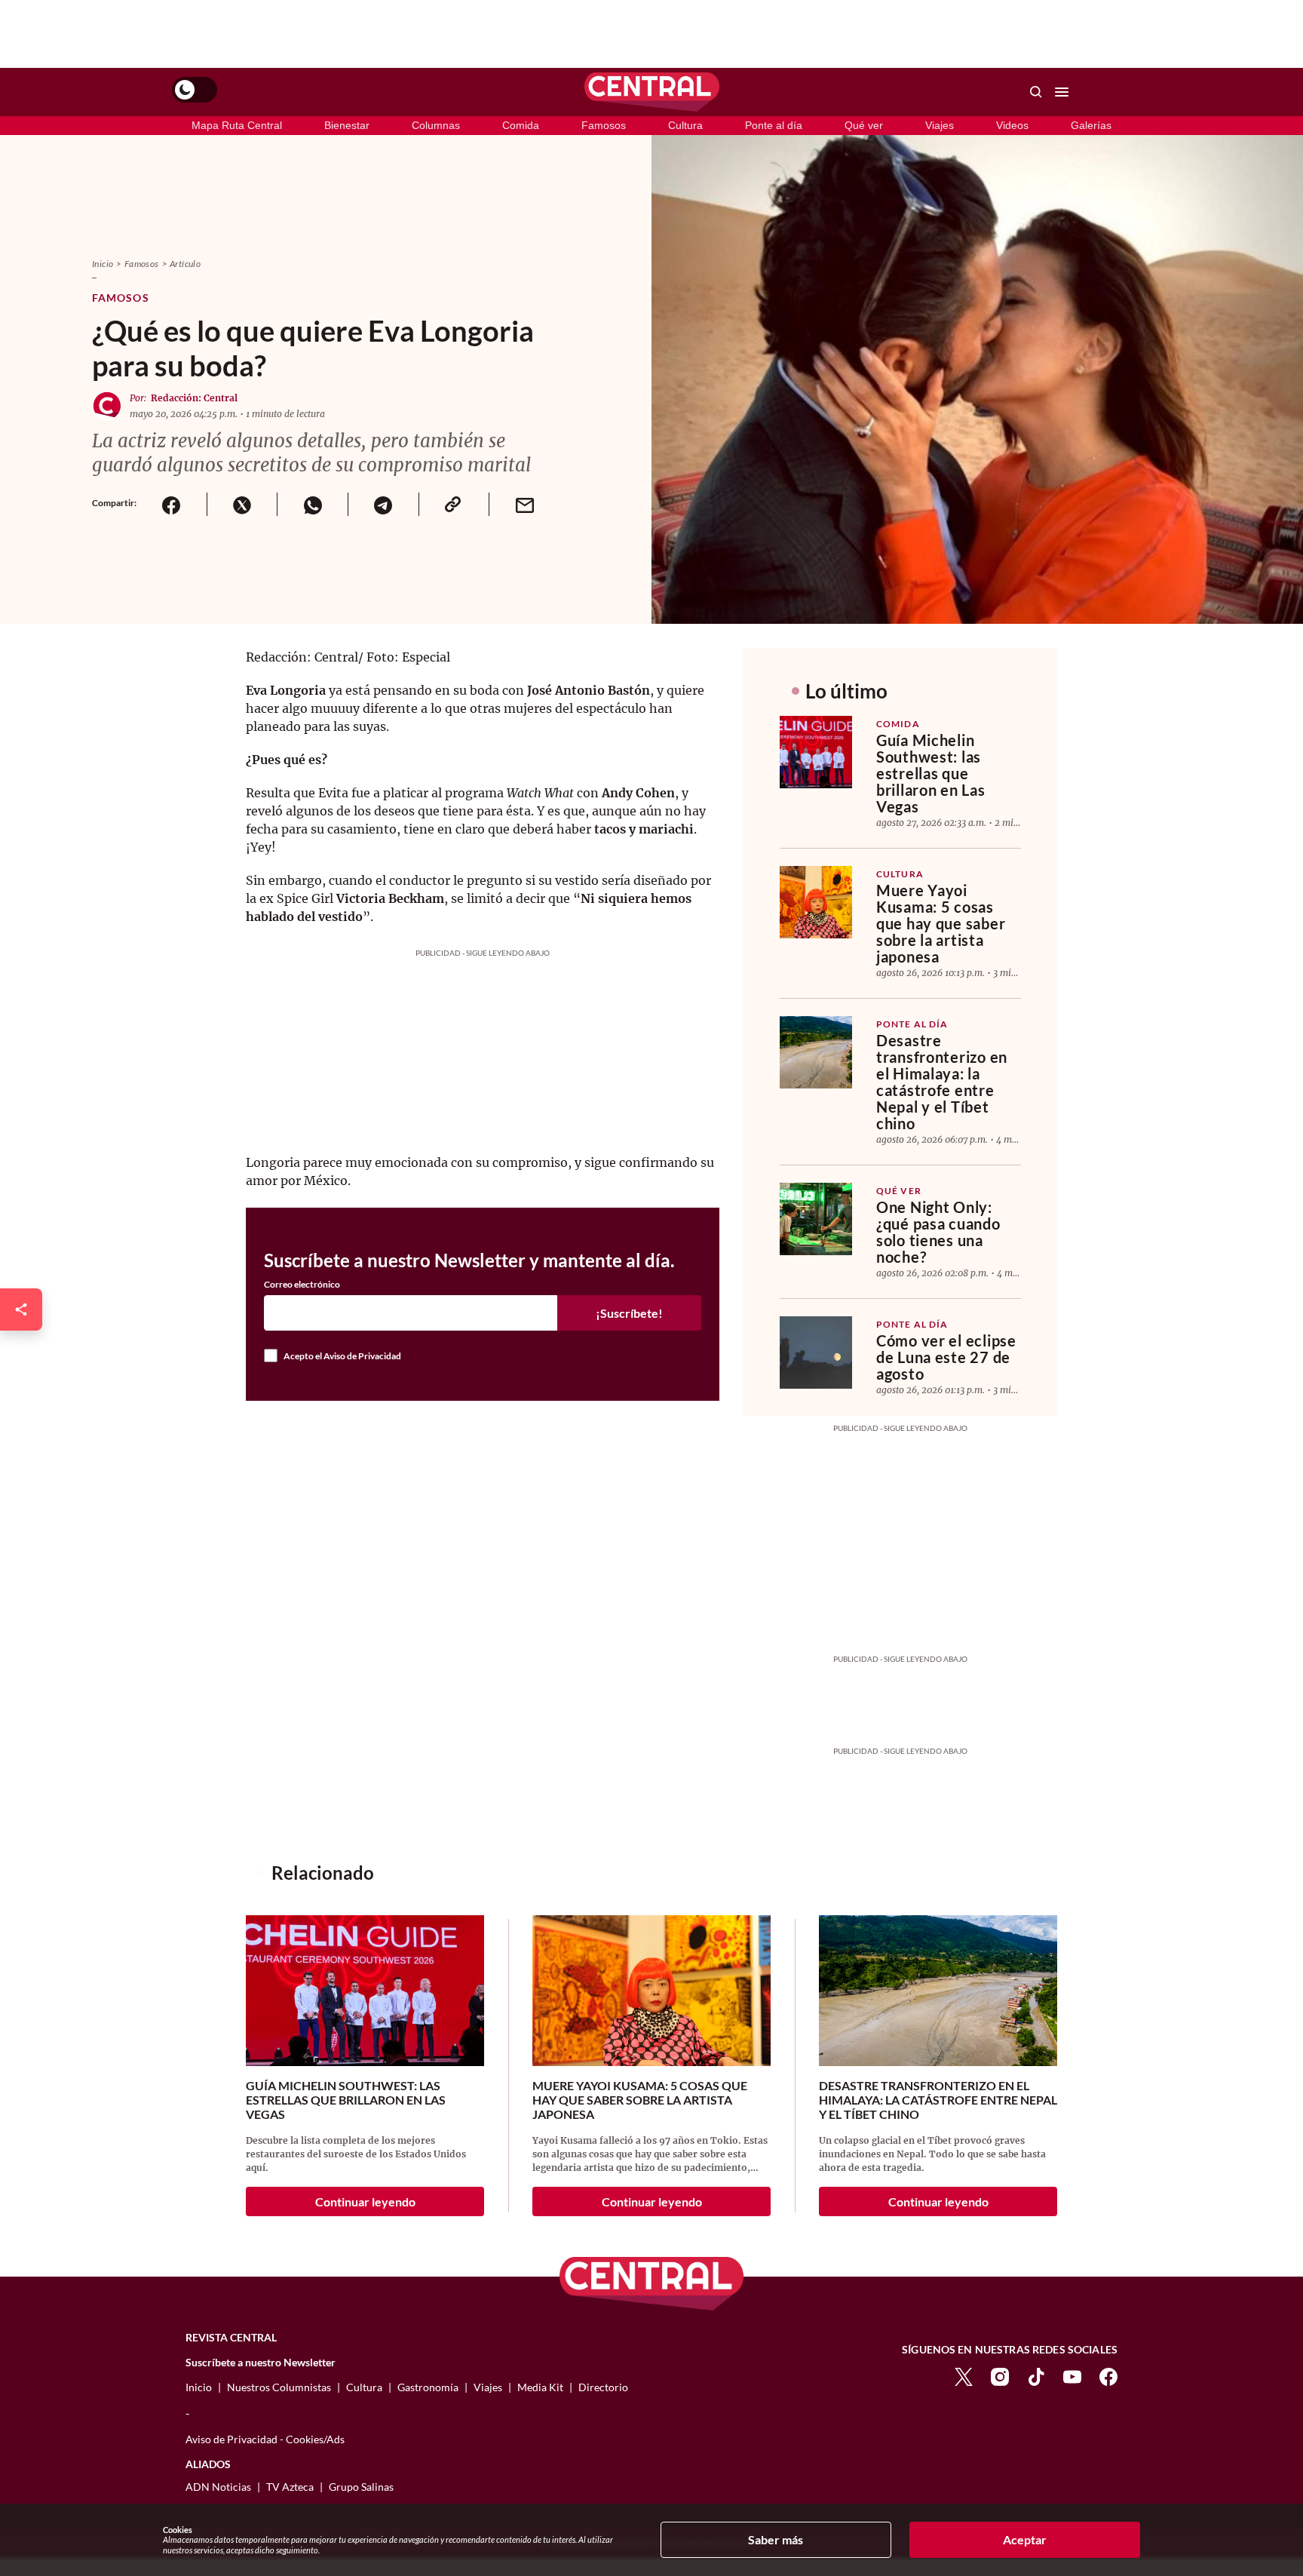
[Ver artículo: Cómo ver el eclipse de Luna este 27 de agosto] (816, 1352)
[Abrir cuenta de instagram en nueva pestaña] (1000, 2375)
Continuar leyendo (365, 2201)
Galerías (1091, 125)
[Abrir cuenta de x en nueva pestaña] (964, 2375)
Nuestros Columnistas (279, 2387)
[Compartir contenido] (21, 1309)
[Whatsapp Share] (312, 504)
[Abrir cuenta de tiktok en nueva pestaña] (1036, 2375)
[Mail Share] (524, 504)
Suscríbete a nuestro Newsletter (261, 2363)
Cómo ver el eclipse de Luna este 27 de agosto (946, 1357)
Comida (521, 125)
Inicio (103, 264)
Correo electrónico (302, 1285)
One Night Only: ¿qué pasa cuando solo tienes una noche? (938, 1232)
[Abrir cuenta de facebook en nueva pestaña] (1108, 2375)
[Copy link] (454, 504)
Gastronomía (428, 2387)
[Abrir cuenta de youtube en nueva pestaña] (1072, 2375)
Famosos (604, 125)
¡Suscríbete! (629, 1313)
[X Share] (242, 504)
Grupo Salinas (361, 2487)
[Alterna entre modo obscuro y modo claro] (195, 90)
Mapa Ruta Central (237, 125)
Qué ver (864, 125)
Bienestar (347, 125)
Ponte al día (774, 125)
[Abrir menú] (1062, 92)
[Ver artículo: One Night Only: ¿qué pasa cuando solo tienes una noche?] (816, 1219)
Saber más (776, 2539)
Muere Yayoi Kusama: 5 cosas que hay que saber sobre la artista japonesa (941, 923)
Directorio (603, 2387)
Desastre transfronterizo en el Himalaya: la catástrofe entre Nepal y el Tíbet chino (942, 1082)
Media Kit (540, 2387)
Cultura (685, 125)
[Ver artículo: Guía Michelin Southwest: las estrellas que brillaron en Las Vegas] (816, 752)
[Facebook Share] (172, 504)
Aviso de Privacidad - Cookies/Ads (265, 2439)
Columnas (436, 125)
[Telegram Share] (383, 504)
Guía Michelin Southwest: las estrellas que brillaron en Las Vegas (931, 773)
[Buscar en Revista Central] (1036, 92)
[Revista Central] (652, 92)
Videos (1012, 125)
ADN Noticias (218, 2487)
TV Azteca (290, 2487)
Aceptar (1025, 2539)
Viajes (940, 125)
